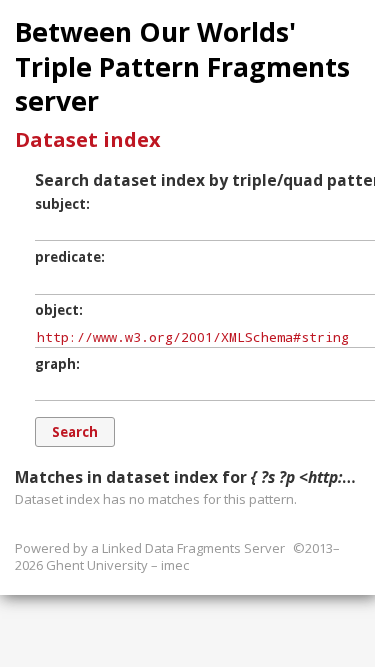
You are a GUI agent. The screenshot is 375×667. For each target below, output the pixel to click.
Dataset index (88, 139)
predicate (68, 257)
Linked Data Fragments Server (193, 548)
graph (55, 364)
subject (60, 204)
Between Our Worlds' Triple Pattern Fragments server (182, 66)
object (57, 310)
